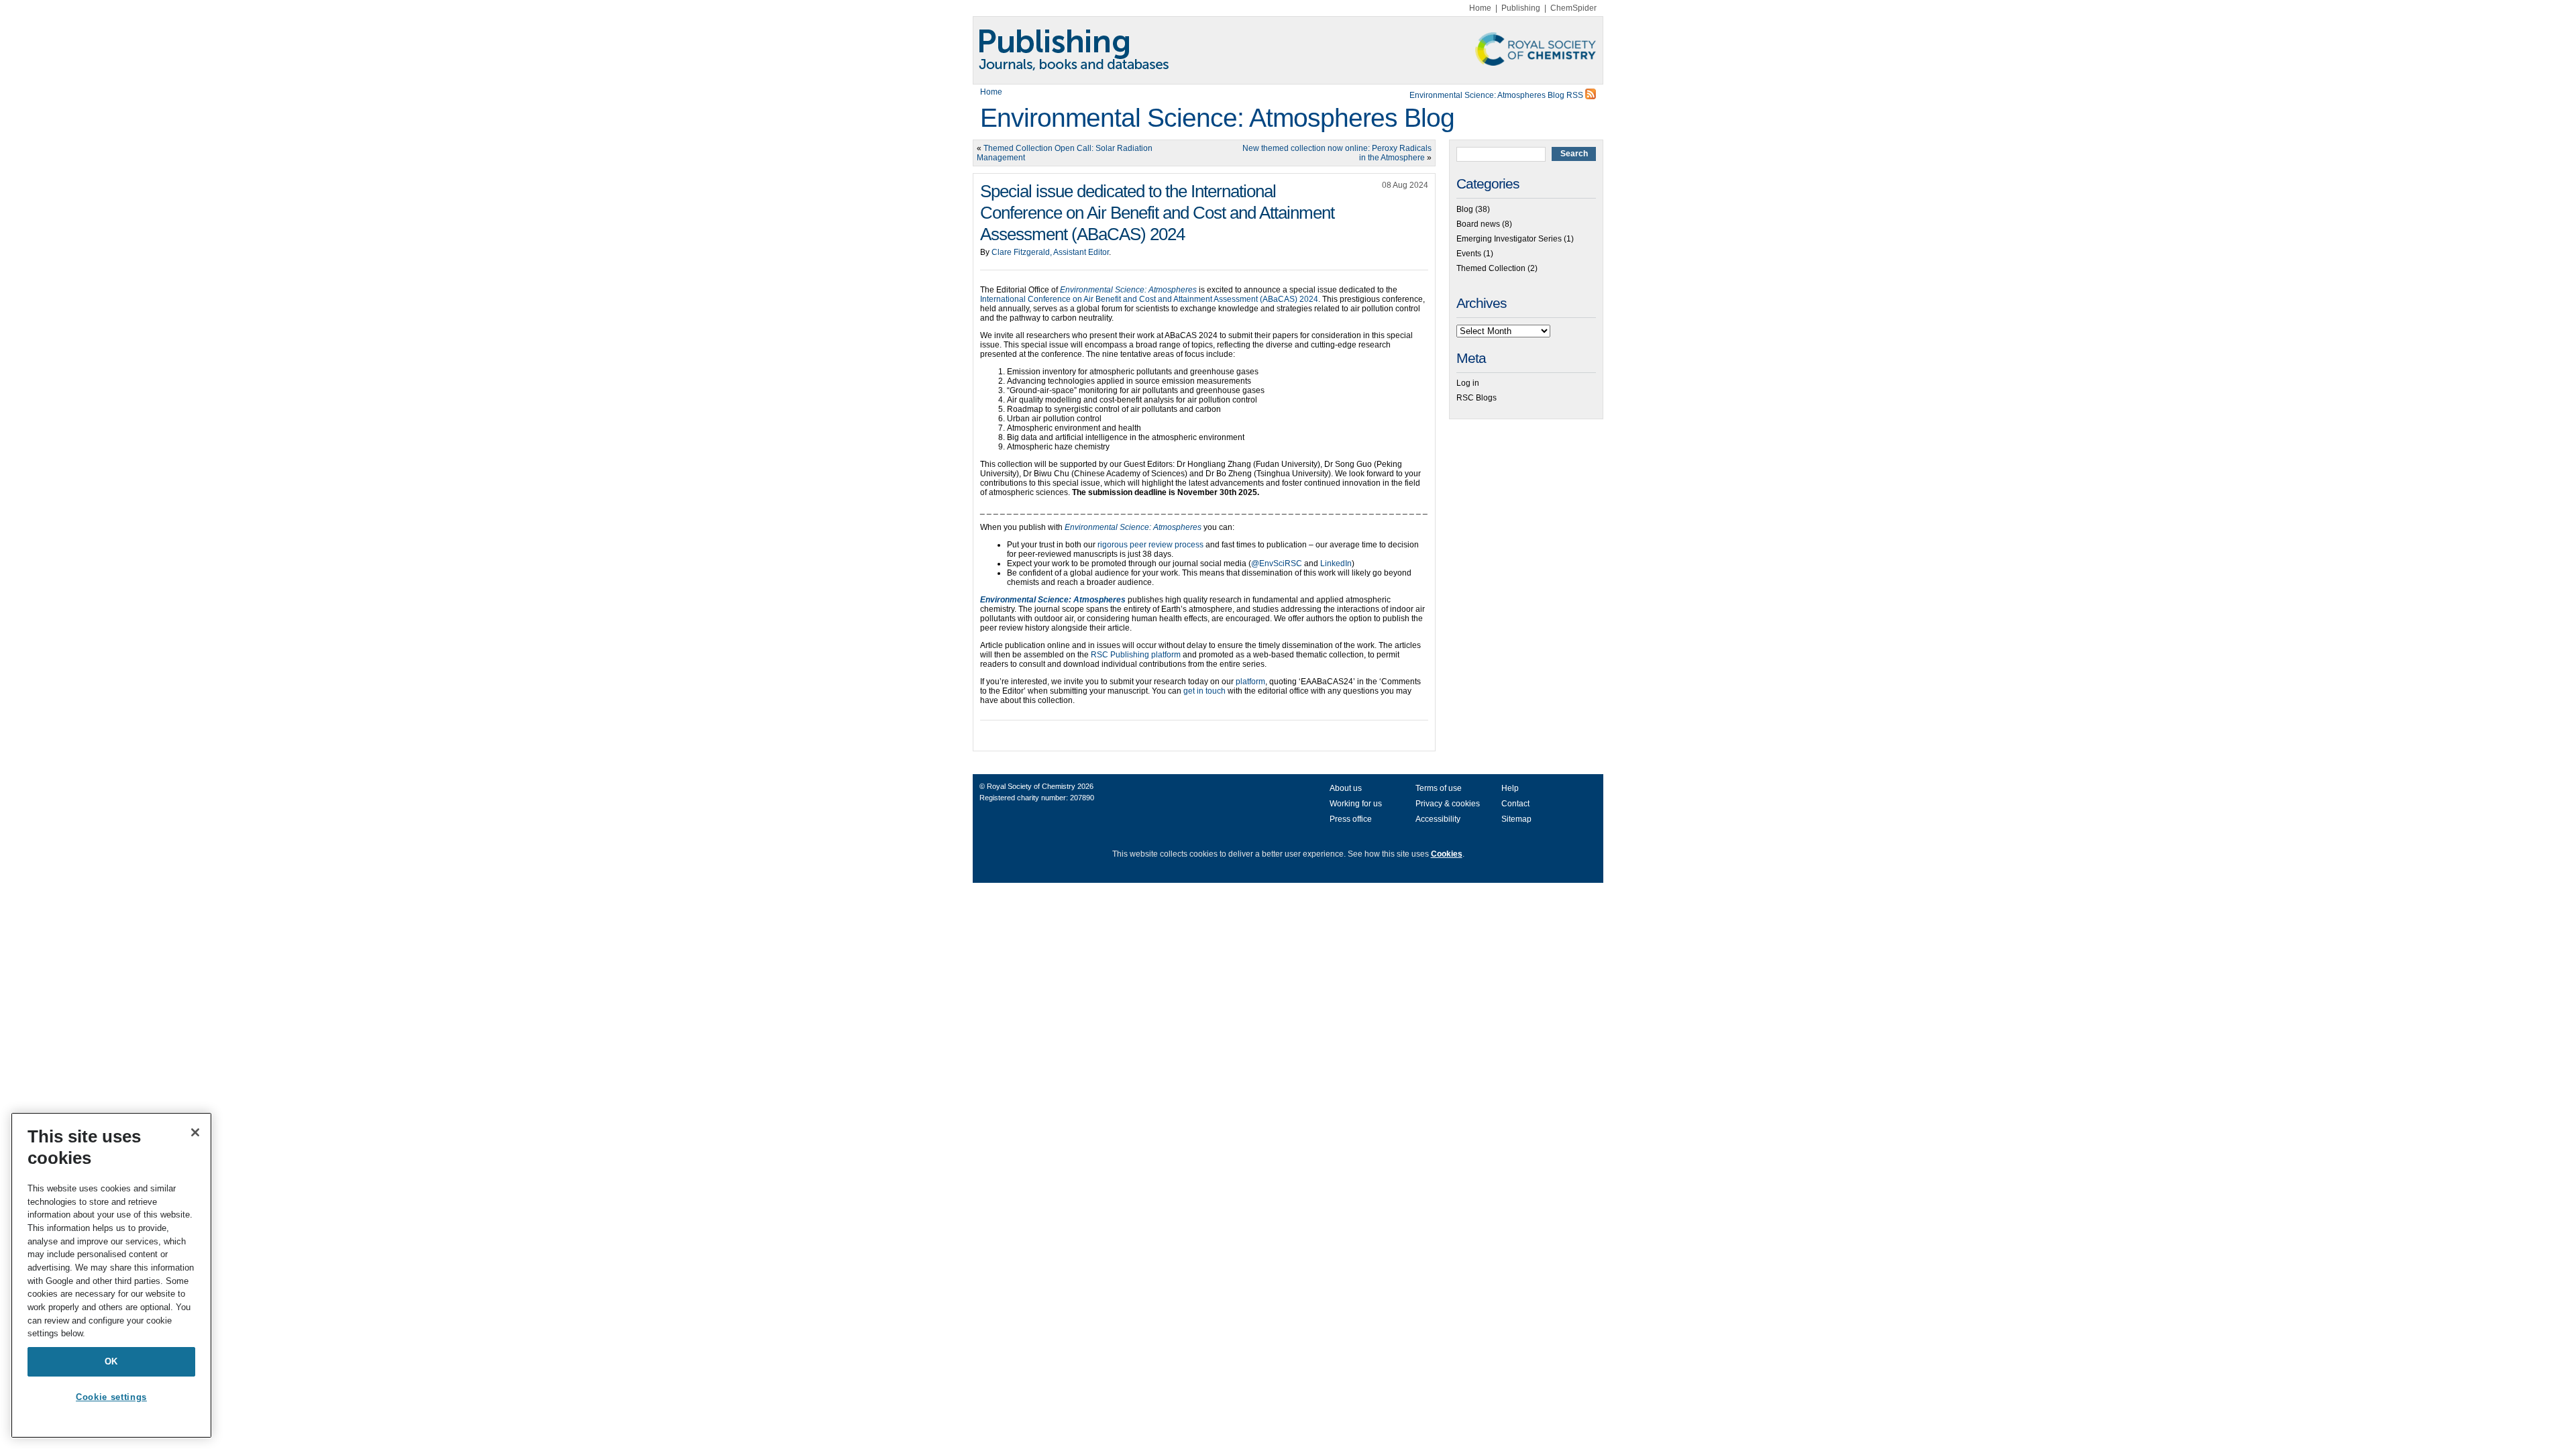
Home (1480, 8)
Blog (1465, 209)
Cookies (1447, 854)
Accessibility (1438, 819)
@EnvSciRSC (1277, 563)
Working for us (1356, 804)
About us (1346, 788)
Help (1510, 788)
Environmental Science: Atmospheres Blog (1217, 118)
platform (1250, 682)
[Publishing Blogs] (1288, 50)
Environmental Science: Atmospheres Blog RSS (1497, 95)
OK (111, 1361)
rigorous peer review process (1150, 545)
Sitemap (1516, 819)
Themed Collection (1491, 268)
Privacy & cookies (1448, 804)
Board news (1478, 224)
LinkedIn (1336, 563)
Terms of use (1439, 788)
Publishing (1521, 8)
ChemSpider (1573, 8)
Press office (1351, 819)
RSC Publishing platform (1136, 655)
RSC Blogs (1477, 398)
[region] (111, 1275)
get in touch (1204, 691)
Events (1469, 254)
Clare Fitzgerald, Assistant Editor (1050, 252)
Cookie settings (111, 1397)
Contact (1515, 804)
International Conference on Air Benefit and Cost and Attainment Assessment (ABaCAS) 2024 (1149, 299)
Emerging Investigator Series (1509, 239)
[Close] (195, 1132)
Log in (1468, 383)
